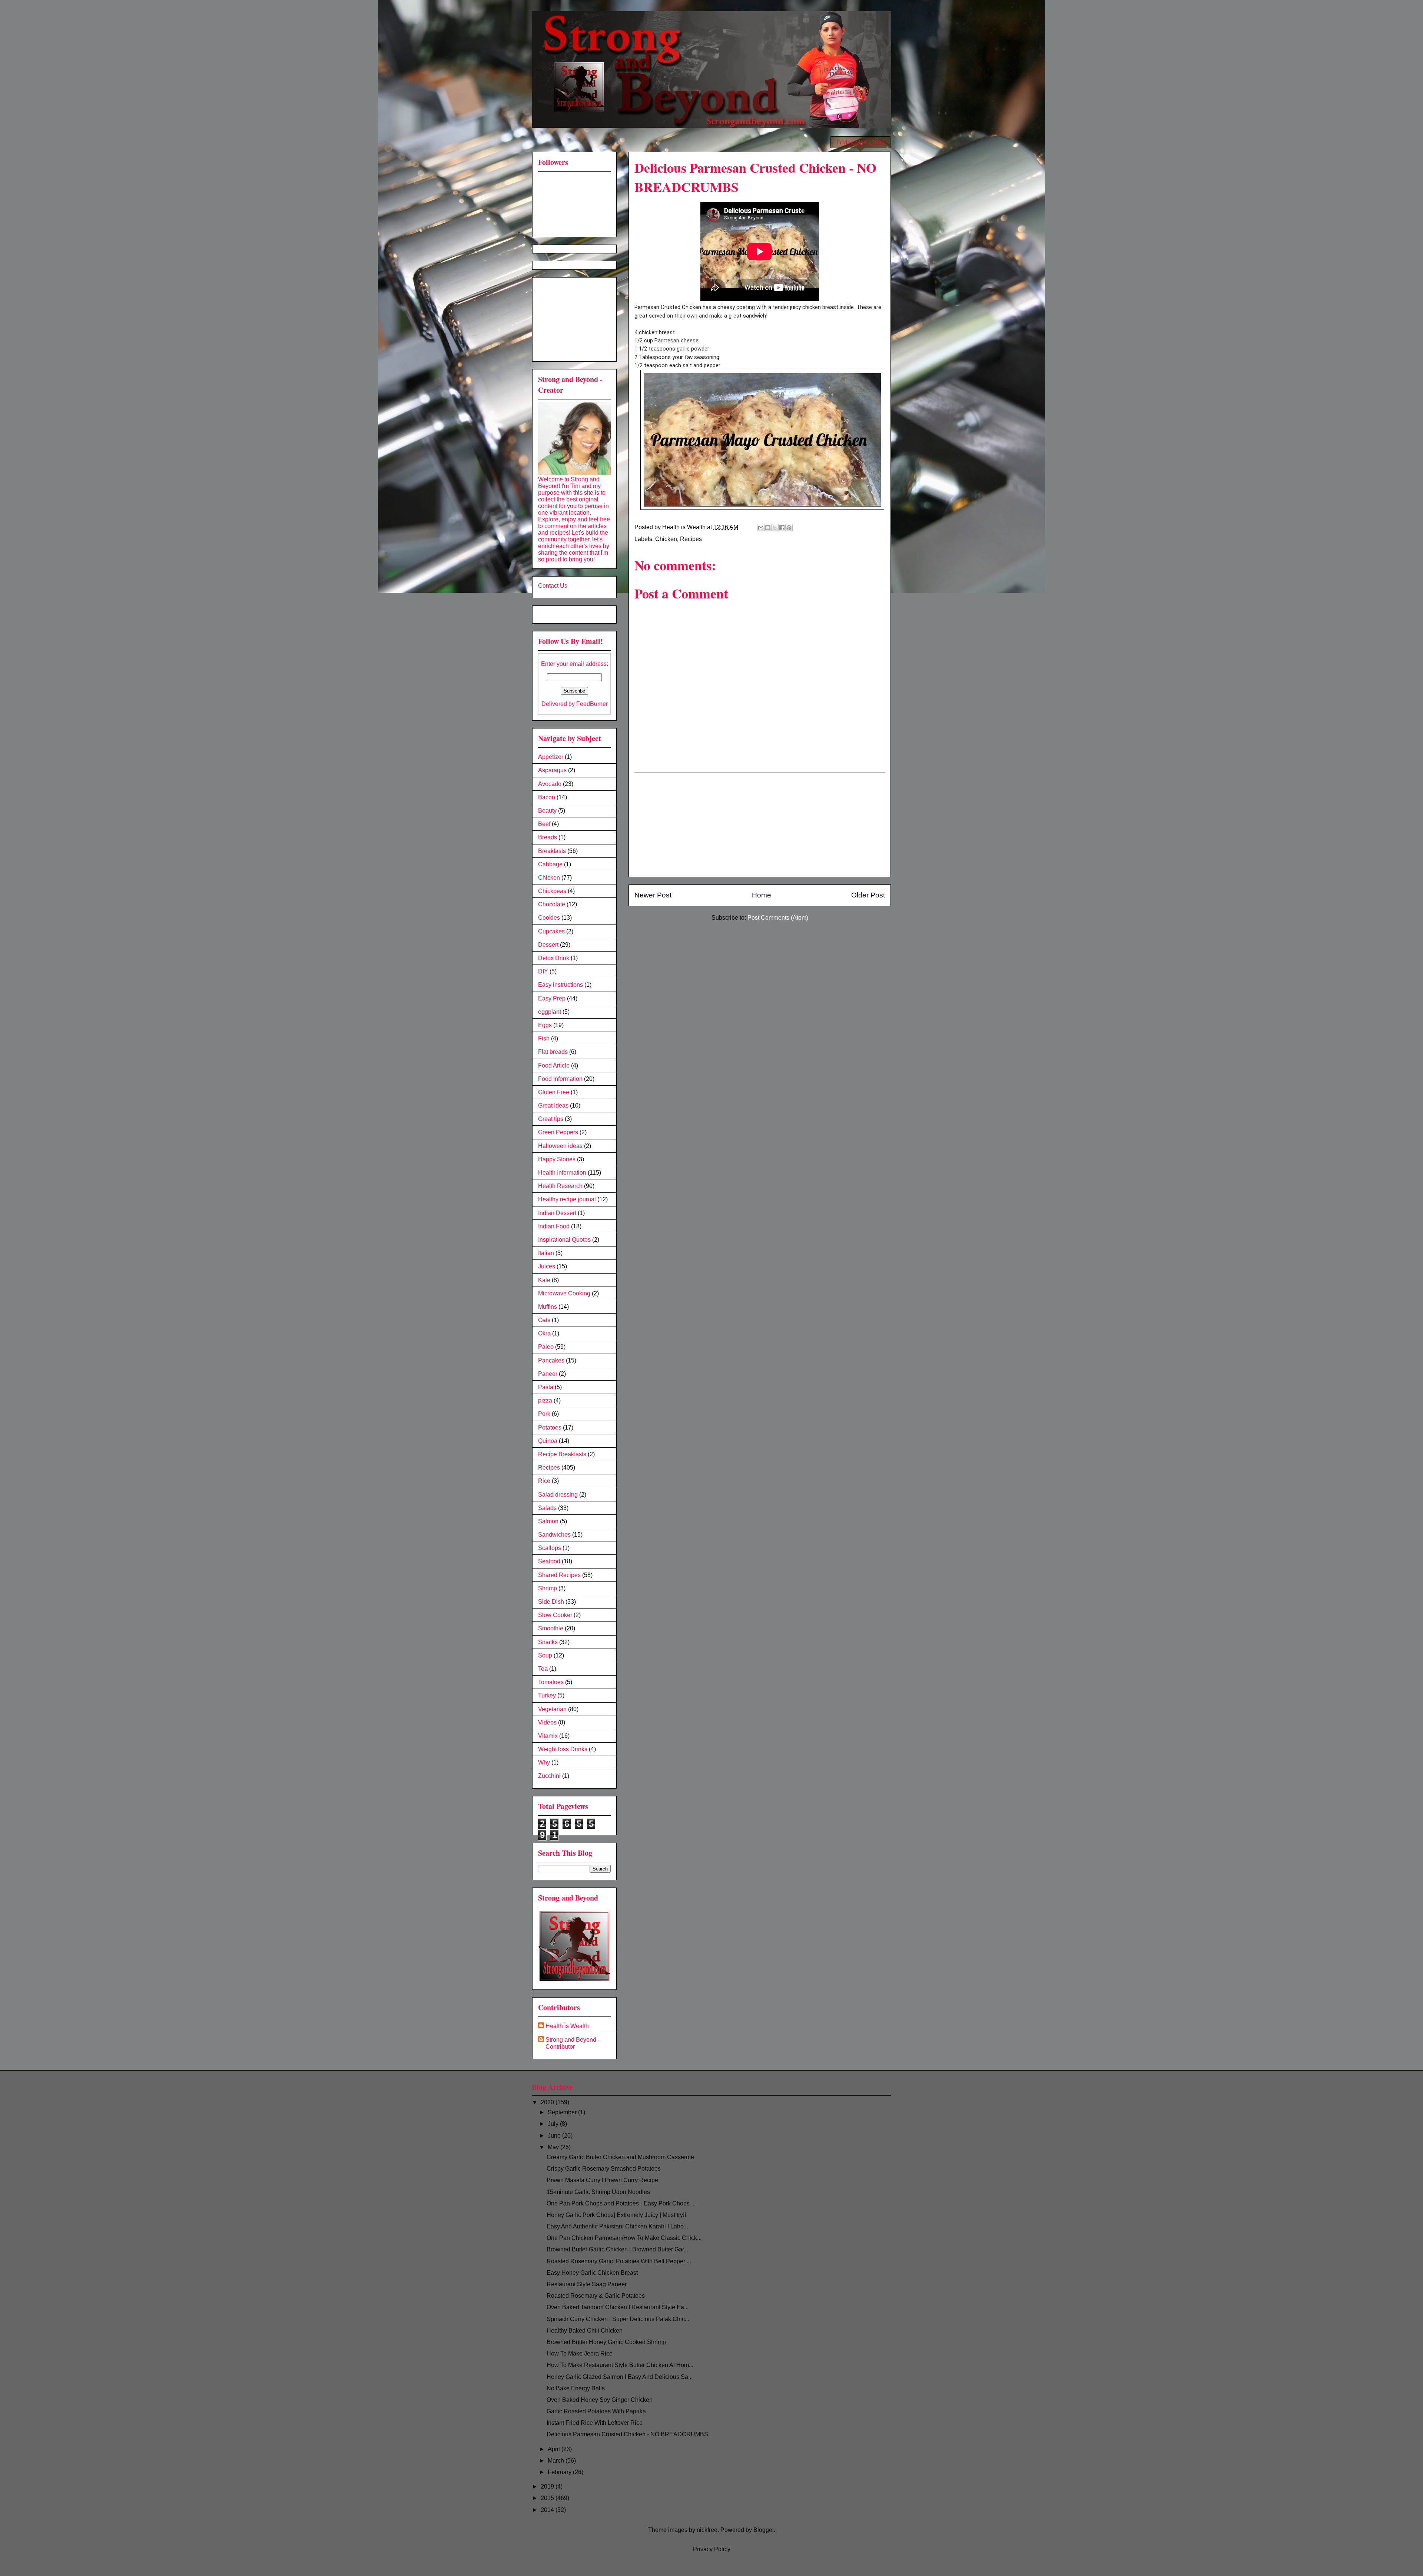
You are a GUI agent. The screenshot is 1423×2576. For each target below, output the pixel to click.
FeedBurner (592, 704)
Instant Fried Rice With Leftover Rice (595, 2423)
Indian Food (554, 1226)
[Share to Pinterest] (789, 528)
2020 (548, 2102)
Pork (544, 1414)
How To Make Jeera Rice (580, 2353)
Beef (544, 824)
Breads (548, 837)
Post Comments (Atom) (778, 918)
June (555, 2136)
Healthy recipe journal (567, 1199)
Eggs (545, 1025)
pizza (545, 1400)
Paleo (546, 1347)
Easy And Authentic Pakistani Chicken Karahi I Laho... (617, 2226)
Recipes (691, 539)
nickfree (707, 2530)
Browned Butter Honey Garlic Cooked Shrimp (606, 2342)
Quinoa (548, 1441)
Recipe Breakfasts (562, 1454)
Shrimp (548, 1588)
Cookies (549, 918)
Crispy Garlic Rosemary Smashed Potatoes (604, 2169)
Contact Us (553, 586)
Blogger (764, 2530)
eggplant (550, 1012)
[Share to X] (775, 528)
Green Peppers (558, 1132)
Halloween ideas (560, 1146)
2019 (548, 2487)
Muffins (548, 1307)
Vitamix (548, 1736)
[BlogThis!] (768, 528)
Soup (545, 1655)
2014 (548, 2510)
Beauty (547, 811)
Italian (546, 1253)
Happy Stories (557, 1159)
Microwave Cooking (564, 1293)
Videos (547, 1722)
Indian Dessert (557, 1213)
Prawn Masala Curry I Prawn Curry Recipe (602, 2180)
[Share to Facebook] (782, 528)
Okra (544, 1333)
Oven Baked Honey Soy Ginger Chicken (600, 2400)
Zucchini (549, 1776)
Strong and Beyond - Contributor (573, 2043)
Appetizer (551, 757)
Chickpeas (552, 891)
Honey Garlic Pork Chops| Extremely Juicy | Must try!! (616, 2215)
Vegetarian (552, 1709)
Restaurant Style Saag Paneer (587, 2284)
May (554, 2147)
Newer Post (653, 895)
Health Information (562, 1173)
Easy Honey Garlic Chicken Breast (592, 2273)
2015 (548, 2498)
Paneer (548, 1374)
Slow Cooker (555, 1615)
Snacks (548, 1642)
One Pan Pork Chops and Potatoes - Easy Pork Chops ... (621, 2203)
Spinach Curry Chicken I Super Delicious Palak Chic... (618, 2319)
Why (544, 1762)
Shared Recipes (559, 1575)
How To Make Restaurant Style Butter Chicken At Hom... (620, 2365)
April (555, 2449)
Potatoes (550, 1428)
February (560, 2472)
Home (762, 895)
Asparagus (552, 770)
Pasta (546, 1387)
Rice (544, 1481)
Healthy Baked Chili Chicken (585, 2331)
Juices (547, 1266)
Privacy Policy (712, 2549)
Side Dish (551, 1602)
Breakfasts (552, 851)
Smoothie (551, 1628)
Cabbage (550, 864)
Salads (547, 1508)
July (554, 2124)
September (563, 2112)
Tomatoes (551, 1682)
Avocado (550, 784)
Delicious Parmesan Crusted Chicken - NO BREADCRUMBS (627, 2434)
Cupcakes (551, 931)
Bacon (547, 797)
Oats (544, 1320)
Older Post (868, 895)
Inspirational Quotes (564, 1240)
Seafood (549, 1561)
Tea (543, 1669)
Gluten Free (554, 1092)
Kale (544, 1280)
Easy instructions (560, 985)
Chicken (666, 539)
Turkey (547, 1695)
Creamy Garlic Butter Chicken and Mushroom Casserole (620, 2157)
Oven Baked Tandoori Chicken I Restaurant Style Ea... (618, 2307)
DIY (543, 971)
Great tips (551, 1119)
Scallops (550, 1548)
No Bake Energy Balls (576, 2388)
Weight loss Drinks (563, 1749)
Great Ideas (553, 1106)
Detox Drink (554, 958)
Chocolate (552, 904)
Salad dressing (558, 1495)
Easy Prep (552, 998)
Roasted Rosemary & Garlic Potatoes (596, 2296)
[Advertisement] (760, 825)
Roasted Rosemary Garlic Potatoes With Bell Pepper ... (619, 2261)
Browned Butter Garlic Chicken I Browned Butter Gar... (617, 2249)
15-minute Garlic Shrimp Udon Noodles (598, 2192)
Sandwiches (554, 1535)
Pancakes (551, 1360)
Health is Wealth (567, 2026)
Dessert (548, 945)
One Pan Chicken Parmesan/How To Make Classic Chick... (624, 2238)
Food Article (554, 1065)
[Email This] (761, 528)
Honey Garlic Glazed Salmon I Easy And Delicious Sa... (620, 2377)
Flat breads (553, 1052)
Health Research (560, 1186)
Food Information (560, 1079)
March (557, 2461)
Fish (544, 1038)
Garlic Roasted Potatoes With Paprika (596, 2411)
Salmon (548, 1521)
